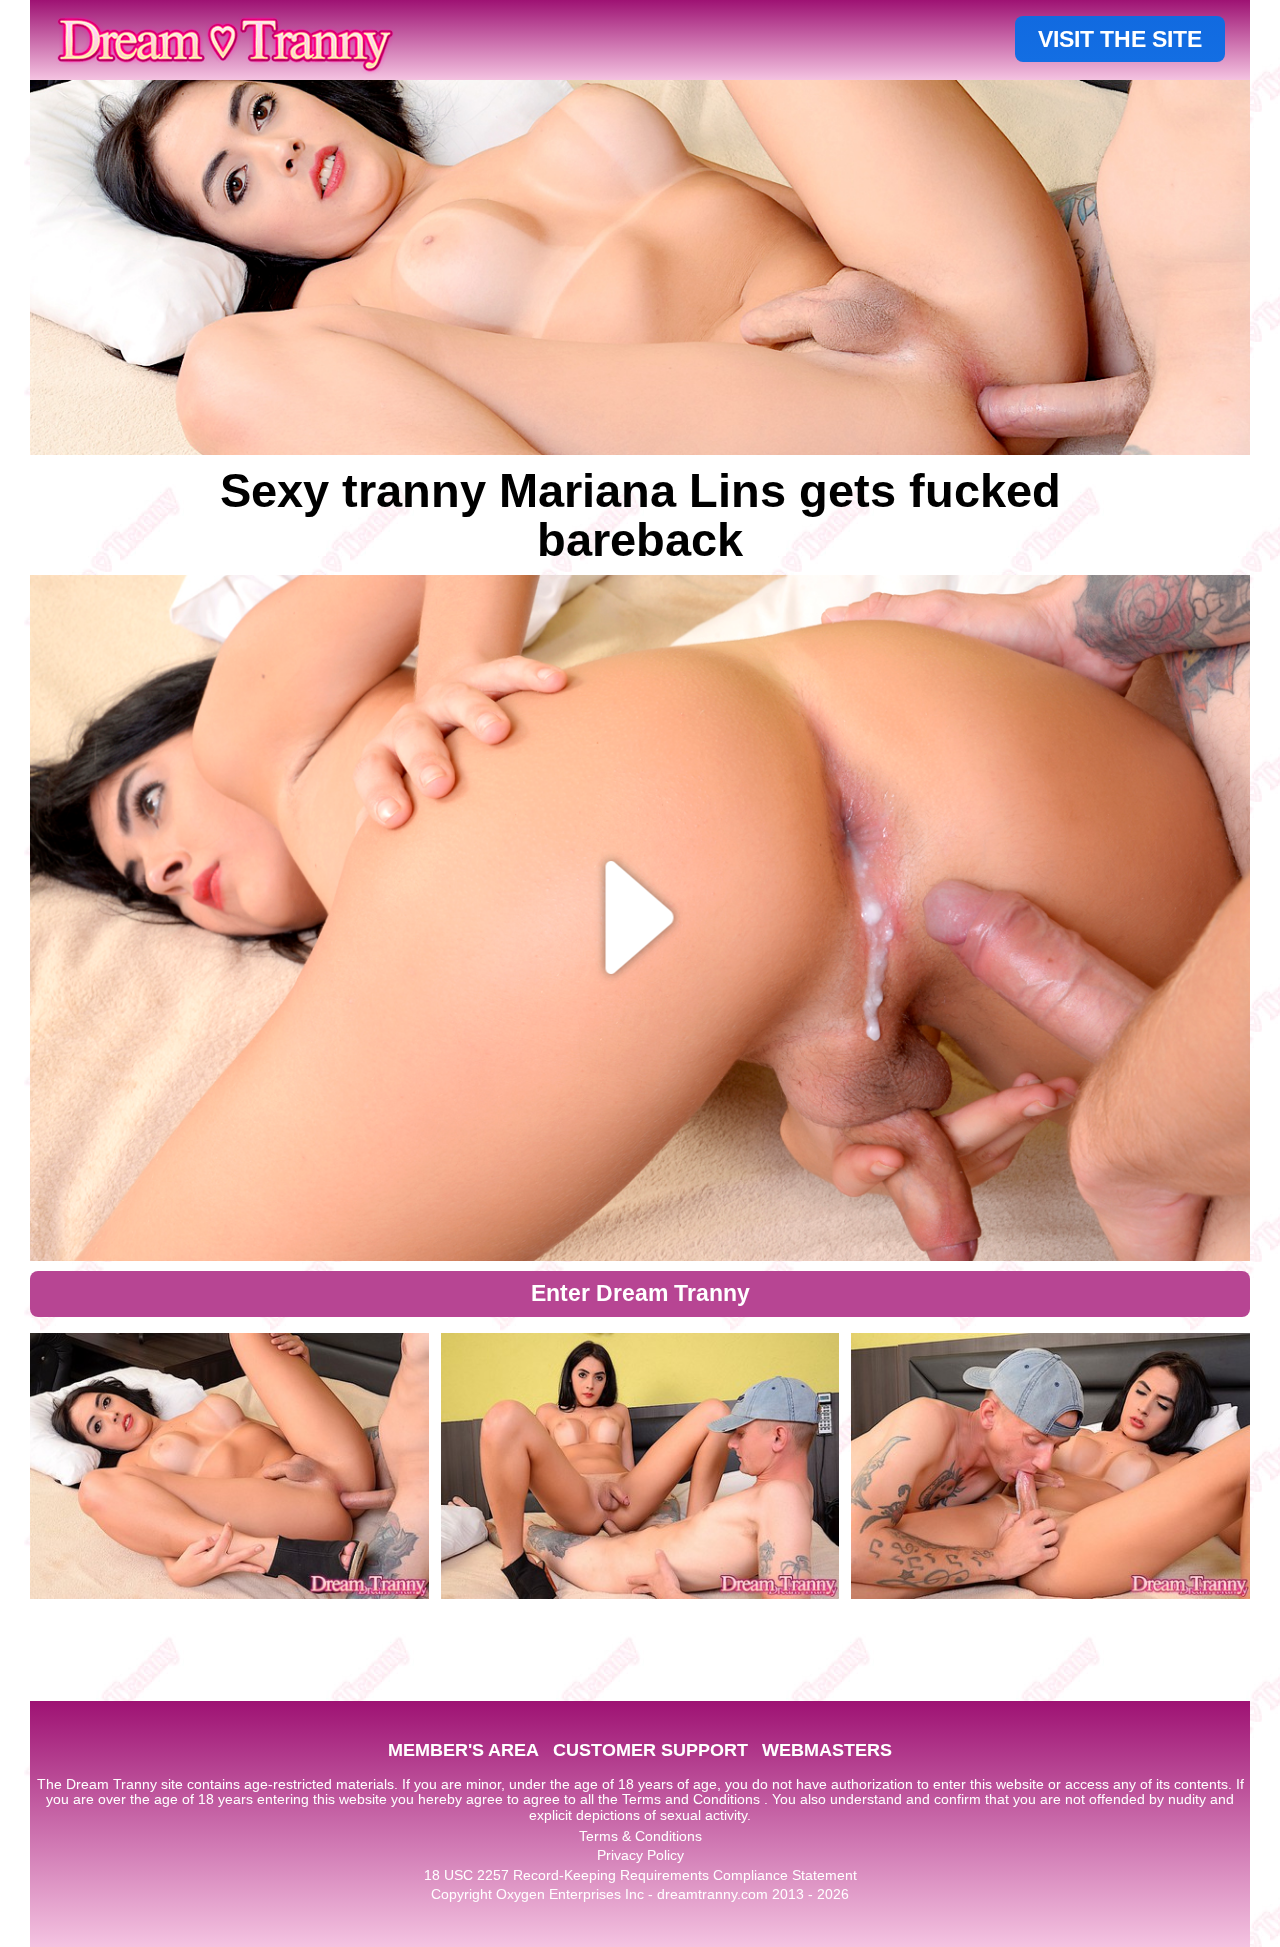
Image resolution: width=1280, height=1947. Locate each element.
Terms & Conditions (640, 1836)
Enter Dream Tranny (640, 1293)
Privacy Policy (640, 1855)
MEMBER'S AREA (463, 1750)
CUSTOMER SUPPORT (650, 1750)
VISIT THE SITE (1120, 39)
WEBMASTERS (827, 1750)
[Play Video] (640, 918)
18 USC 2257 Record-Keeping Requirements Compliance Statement (640, 1875)
